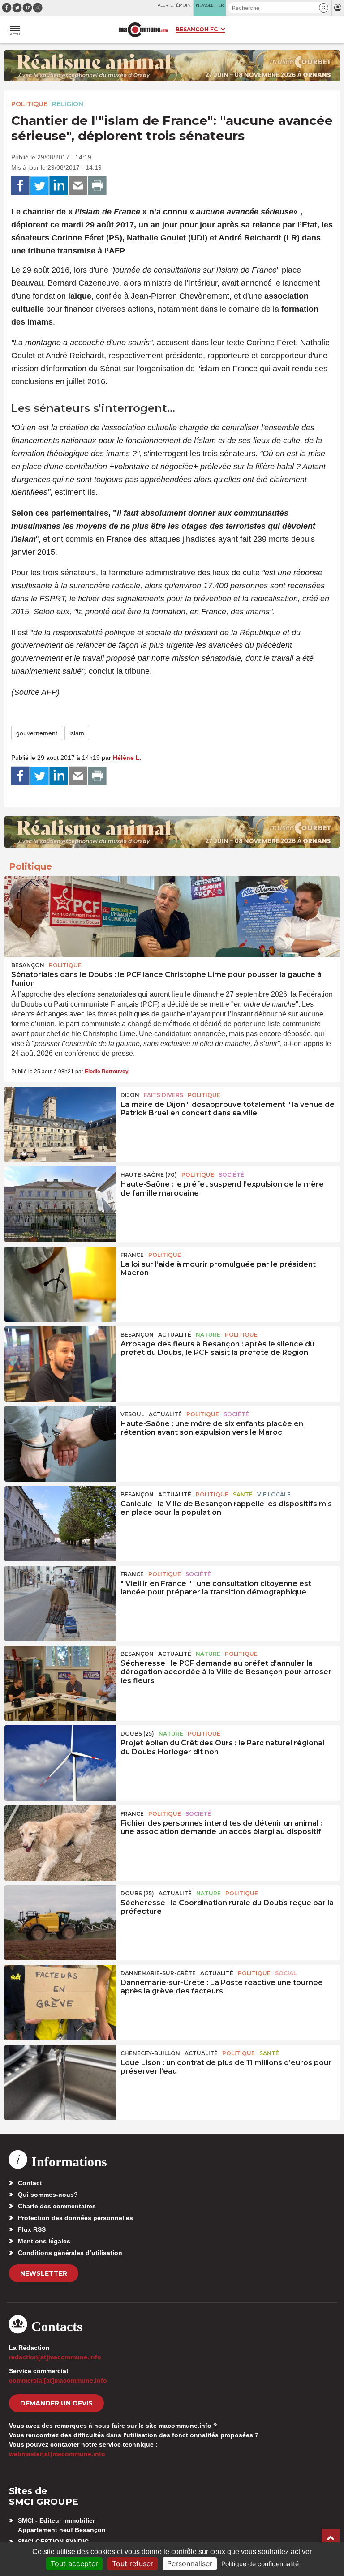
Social (286, 1973)
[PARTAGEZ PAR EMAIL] (78, 186)
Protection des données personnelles (75, 2218)
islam (77, 733)
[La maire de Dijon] (60, 1124)
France (132, 1255)
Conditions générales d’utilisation (70, 2253)
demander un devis (56, 2403)
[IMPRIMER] (97, 186)
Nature (208, 1335)
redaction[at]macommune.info (55, 2357)
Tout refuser (133, 2563)
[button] (324, 8)
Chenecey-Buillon (150, 2053)
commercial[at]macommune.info (58, 2380)
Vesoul (132, 1414)
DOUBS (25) (137, 1734)
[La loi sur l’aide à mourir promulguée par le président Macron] (60, 1284)
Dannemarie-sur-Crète (158, 1973)
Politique (29, 104)
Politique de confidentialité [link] (260, 2564)
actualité (175, 1335)
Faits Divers (163, 1095)
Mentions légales (44, 2241)
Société (231, 1175)
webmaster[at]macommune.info (57, 2454)
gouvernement (37, 733)
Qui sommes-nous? (48, 2195)
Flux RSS (32, 2229)
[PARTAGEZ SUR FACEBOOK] (20, 186)
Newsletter (44, 2273)
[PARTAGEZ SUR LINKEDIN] (59, 186)
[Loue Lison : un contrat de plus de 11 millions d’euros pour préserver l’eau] (60, 2083)
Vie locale (274, 1494)
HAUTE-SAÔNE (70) (149, 1175)
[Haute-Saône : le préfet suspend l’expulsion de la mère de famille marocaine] (60, 1204)
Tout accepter (74, 2563)
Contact (30, 2183)
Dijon (130, 1095)
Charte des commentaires (57, 2206)
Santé (243, 1494)
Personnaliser (190, 2563)
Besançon (28, 965)
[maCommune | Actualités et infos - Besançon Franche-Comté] (143, 30)
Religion (68, 104)
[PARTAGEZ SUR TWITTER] (39, 186)
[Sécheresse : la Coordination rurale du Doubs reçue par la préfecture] (60, 1923)
